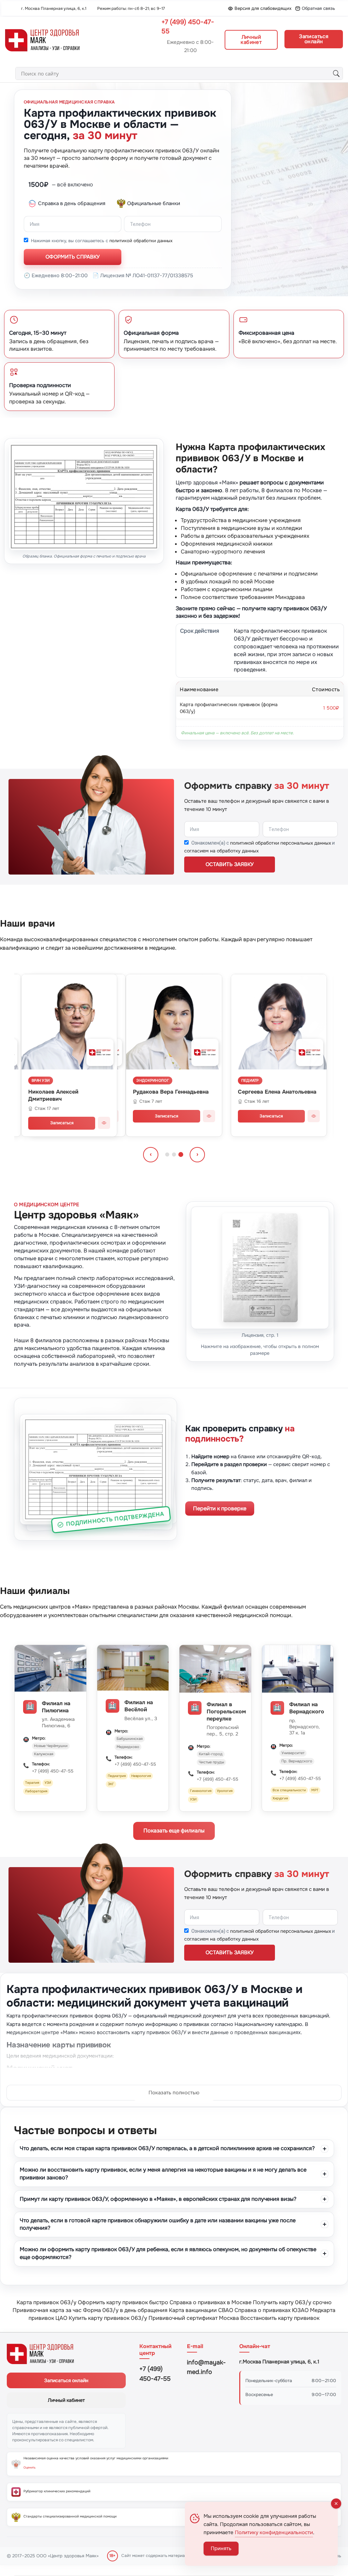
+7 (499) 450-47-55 (188, 27)
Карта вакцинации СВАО (201, 2310)
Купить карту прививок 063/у (108, 2318)
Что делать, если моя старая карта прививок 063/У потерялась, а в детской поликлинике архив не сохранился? (167, 2148)
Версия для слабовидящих (262, 9)
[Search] (336, 73)
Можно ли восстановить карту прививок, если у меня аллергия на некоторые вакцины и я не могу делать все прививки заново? (163, 2174)
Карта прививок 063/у (47, 2302)
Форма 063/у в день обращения (125, 2310)
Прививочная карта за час (47, 2310)
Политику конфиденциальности (274, 2532)
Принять (221, 2548)
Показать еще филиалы (174, 1831)
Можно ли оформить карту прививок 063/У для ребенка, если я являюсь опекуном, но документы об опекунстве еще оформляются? (168, 2253)
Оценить (30, 2467)
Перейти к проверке (220, 1508)
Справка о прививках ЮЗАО (272, 2310)
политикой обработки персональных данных (281, 843)
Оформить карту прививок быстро (123, 2302)
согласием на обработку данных (221, 851)
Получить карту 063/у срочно (292, 2302)
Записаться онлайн (66, 2380)
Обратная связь (318, 9)
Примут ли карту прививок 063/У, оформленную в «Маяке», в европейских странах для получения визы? (158, 2199)
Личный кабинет (66, 2400)
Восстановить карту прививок (280, 2318)
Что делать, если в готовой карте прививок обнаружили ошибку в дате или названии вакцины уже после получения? (158, 2224)
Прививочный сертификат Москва (194, 2318)
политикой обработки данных (141, 241)
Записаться (62, 1116)
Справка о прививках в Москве (211, 2302)
